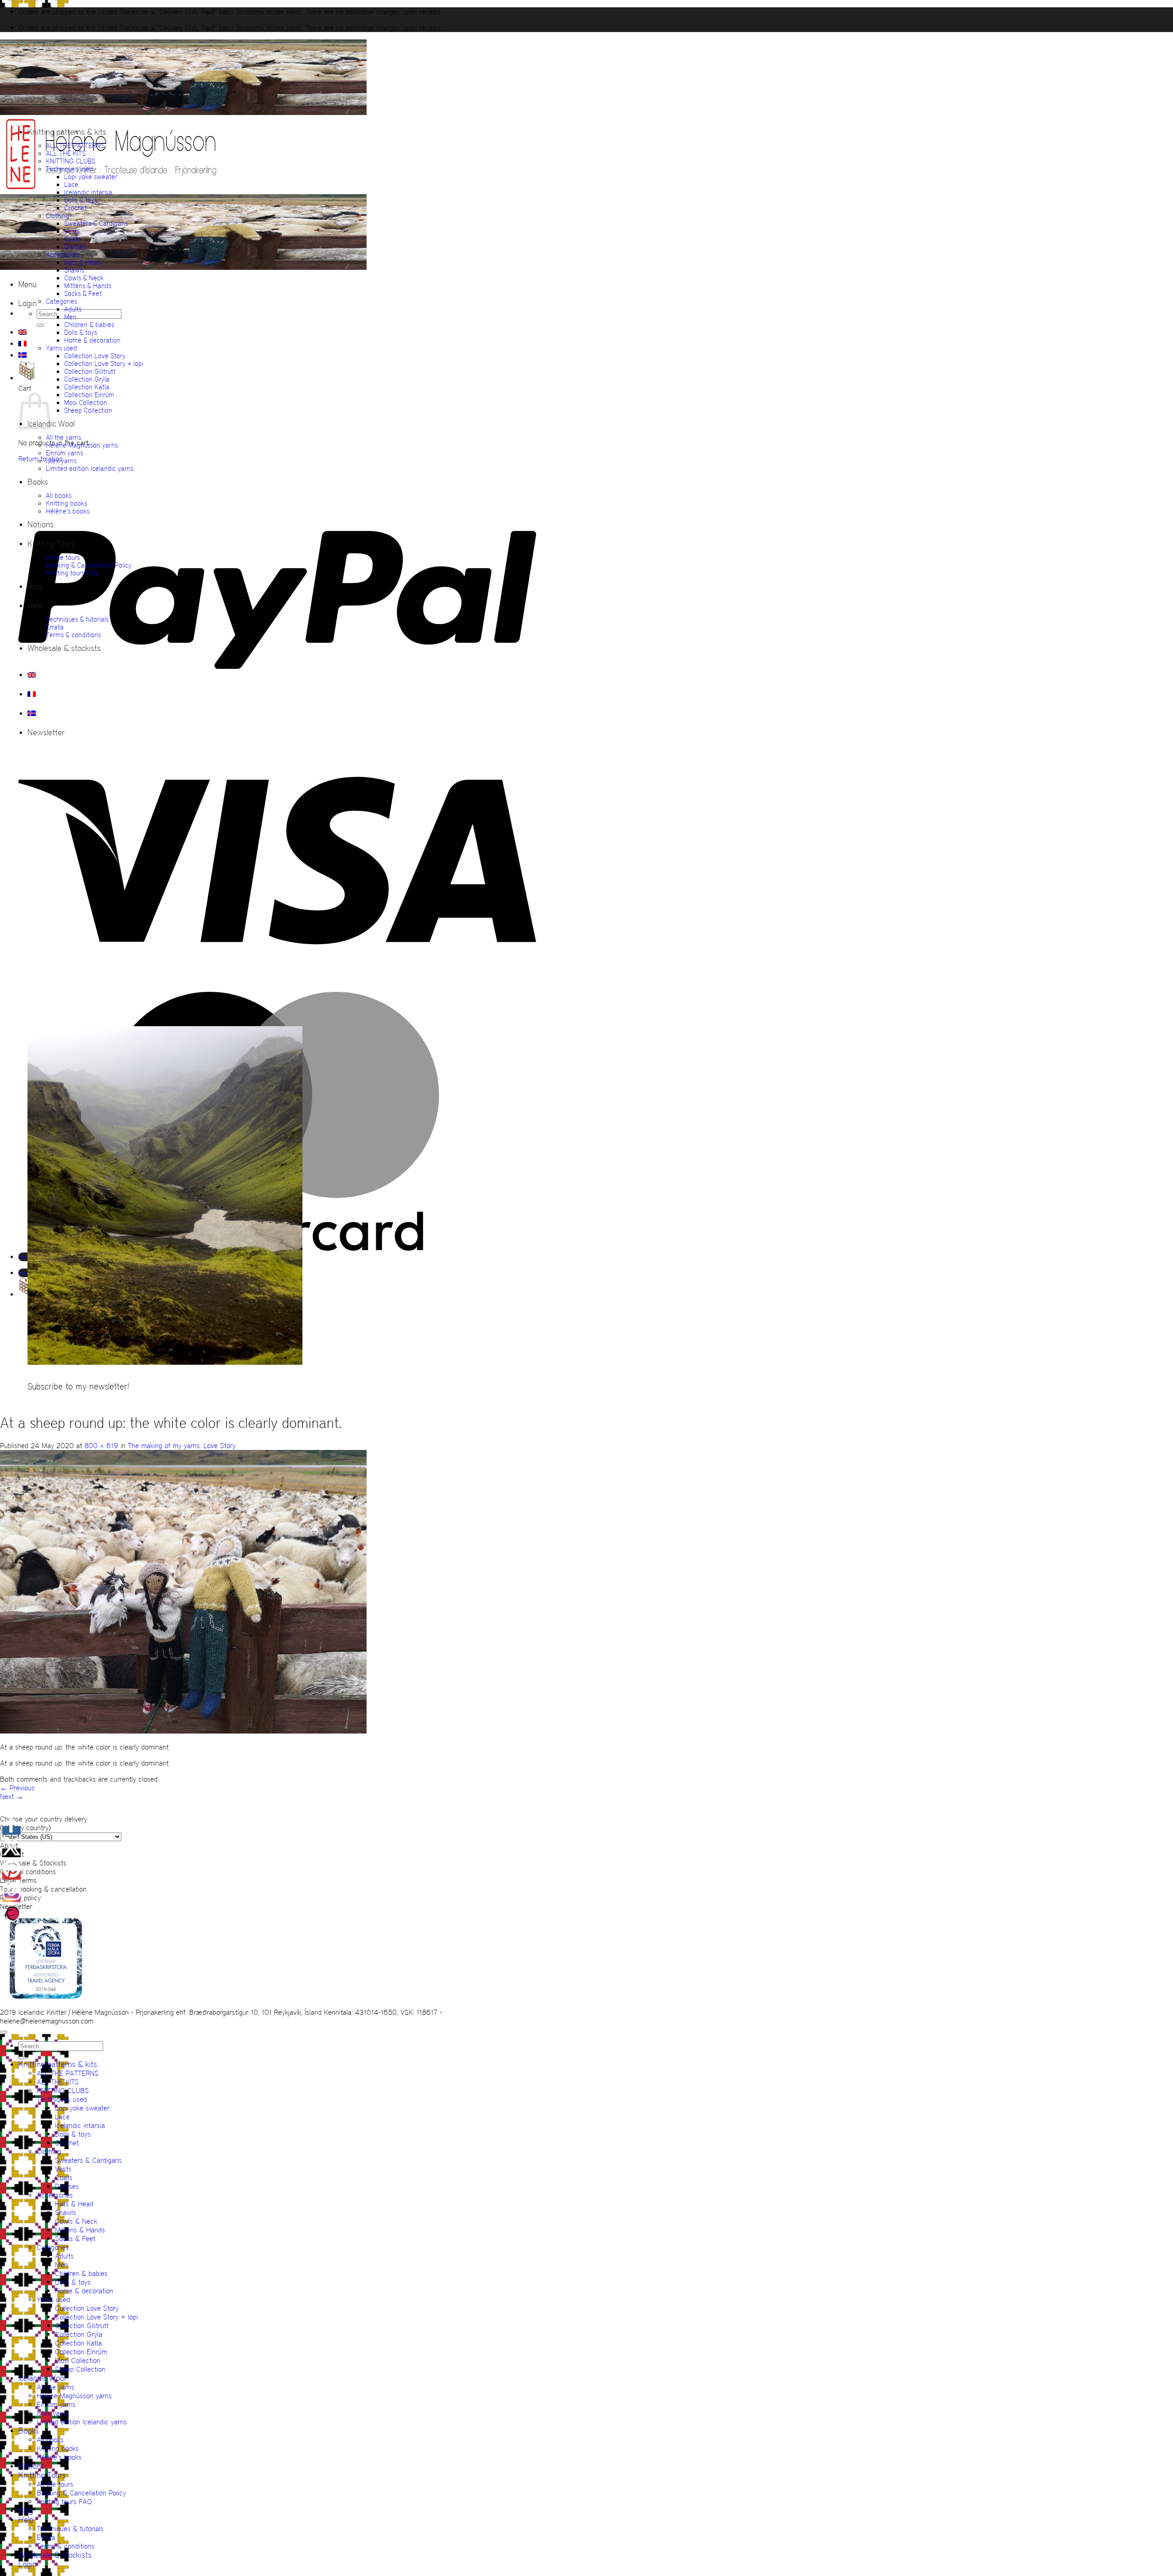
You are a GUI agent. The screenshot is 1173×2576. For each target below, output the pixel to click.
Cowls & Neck (84, 278)
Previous (17, 1788)
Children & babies (89, 325)
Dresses (75, 247)
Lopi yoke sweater (91, 177)
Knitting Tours (51, 544)
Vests (72, 231)
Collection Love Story (95, 356)
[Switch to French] (22, 344)
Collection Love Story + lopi (104, 364)
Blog (35, 586)
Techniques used (69, 169)
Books (38, 482)
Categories (61, 301)
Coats (72, 239)
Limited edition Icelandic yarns (90, 468)
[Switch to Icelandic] (22, 355)
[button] (27, 284)
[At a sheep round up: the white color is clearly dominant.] (183, 1731)
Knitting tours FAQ (72, 573)
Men (70, 317)
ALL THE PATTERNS (75, 145)
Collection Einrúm (89, 395)
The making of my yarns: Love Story (182, 1446)
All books (59, 495)
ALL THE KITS (66, 153)
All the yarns (63, 437)
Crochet (75, 208)
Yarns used (61, 348)
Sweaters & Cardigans (96, 223)
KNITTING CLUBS (71, 161)
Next (12, 1797)
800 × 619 (101, 1446)
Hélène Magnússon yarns (82, 445)
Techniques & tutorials (77, 619)
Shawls (74, 270)
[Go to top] (4, 2032)
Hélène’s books (68, 511)
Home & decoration (92, 340)
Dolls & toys (81, 200)
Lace (71, 184)
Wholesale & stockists (64, 648)
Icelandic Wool (42, 2378)
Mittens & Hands (88, 286)
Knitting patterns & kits (67, 132)
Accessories (63, 254)
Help (35, 606)
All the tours (63, 557)
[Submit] (40, 325)
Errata (55, 627)
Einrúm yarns (64, 453)
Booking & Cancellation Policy (89, 565)
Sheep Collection (88, 410)
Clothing (58, 216)
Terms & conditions (73, 635)
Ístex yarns (61, 461)
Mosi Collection (86, 402)
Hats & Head (82, 262)
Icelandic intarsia (88, 192)
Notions (41, 525)
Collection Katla (87, 387)
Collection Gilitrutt (90, 371)
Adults (73, 309)
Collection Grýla (87, 379)
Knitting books (66, 503)
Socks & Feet (83, 293)
